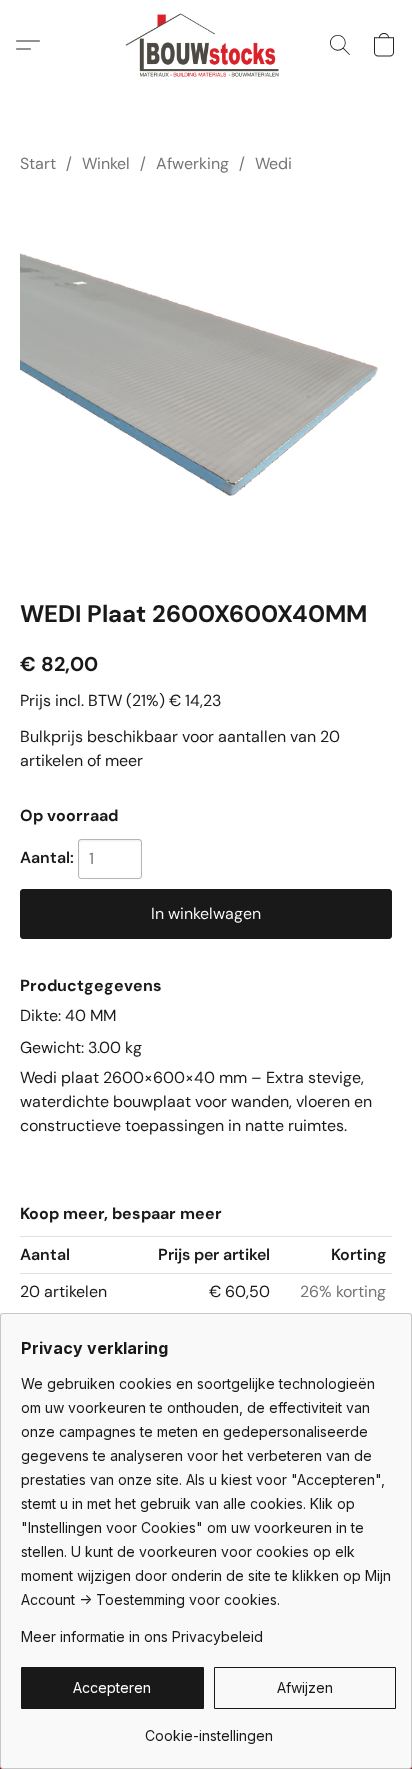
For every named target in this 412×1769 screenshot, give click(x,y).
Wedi (273, 163)
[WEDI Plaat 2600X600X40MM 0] (206, 382)
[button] (206, 45)
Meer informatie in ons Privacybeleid (142, 1636)
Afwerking (192, 163)
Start (38, 163)
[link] (208, 1728)
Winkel (106, 163)
